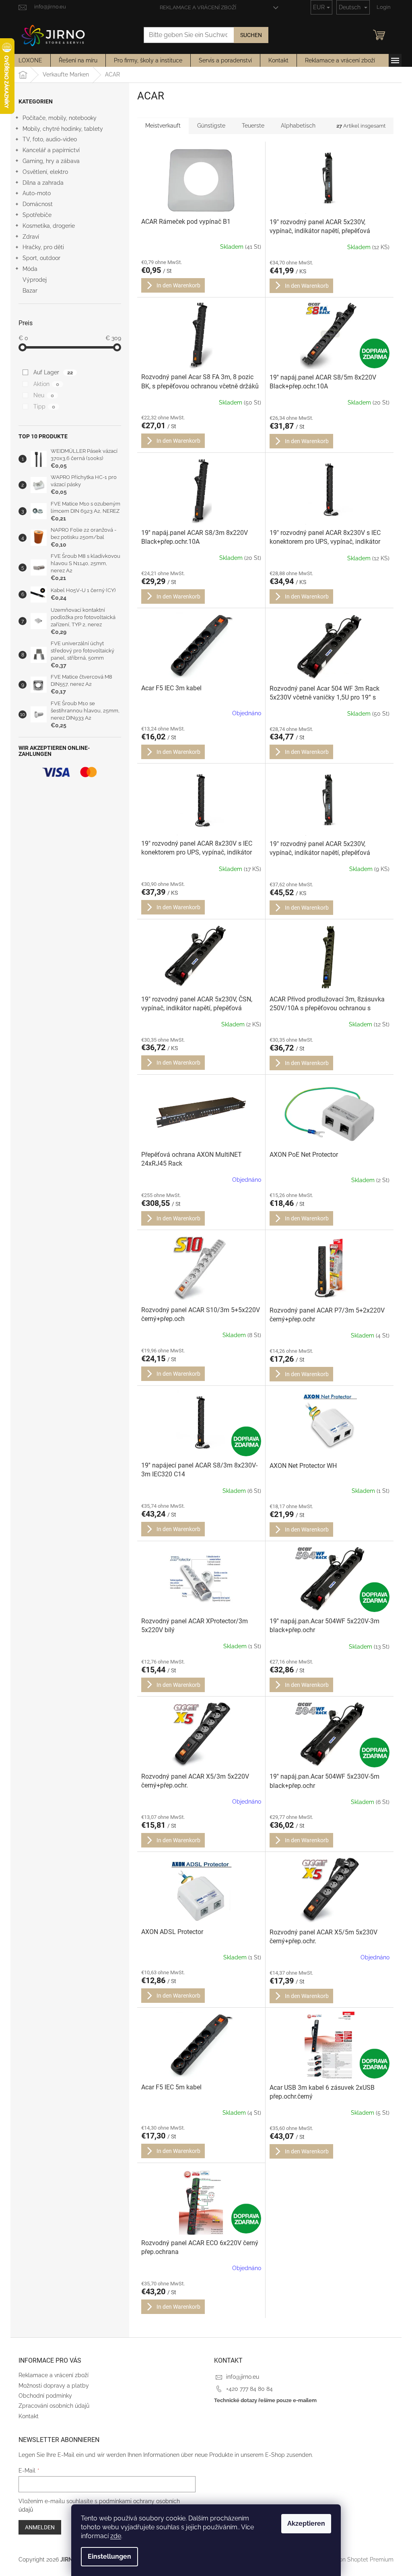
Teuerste (253, 126)
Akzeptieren (306, 2523)
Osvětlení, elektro (45, 172)
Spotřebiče (37, 215)
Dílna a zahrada (43, 183)
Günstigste (211, 126)
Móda (30, 269)
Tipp (44, 407)
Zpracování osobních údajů (54, 2406)
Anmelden (40, 2527)
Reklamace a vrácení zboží (198, 7)
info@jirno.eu (243, 2377)
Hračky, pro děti (43, 247)
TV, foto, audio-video (50, 139)
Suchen (251, 35)
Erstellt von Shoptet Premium (355, 2559)
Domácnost (38, 204)
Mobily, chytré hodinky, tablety (63, 129)
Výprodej (35, 280)
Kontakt (29, 2416)
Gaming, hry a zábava (51, 161)
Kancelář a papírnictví (51, 150)
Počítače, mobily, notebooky (60, 118)
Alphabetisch (298, 126)
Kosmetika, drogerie (49, 226)
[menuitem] (30, 60)
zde (116, 2536)
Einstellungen (109, 2556)
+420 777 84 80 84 (249, 2389)
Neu (44, 395)
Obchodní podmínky (45, 2396)
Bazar (30, 291)
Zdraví (31, 237)
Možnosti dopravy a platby (54, 2386)
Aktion (46, 384)
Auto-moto (37, 193)
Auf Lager (53, 372)
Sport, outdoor (41, 258)
